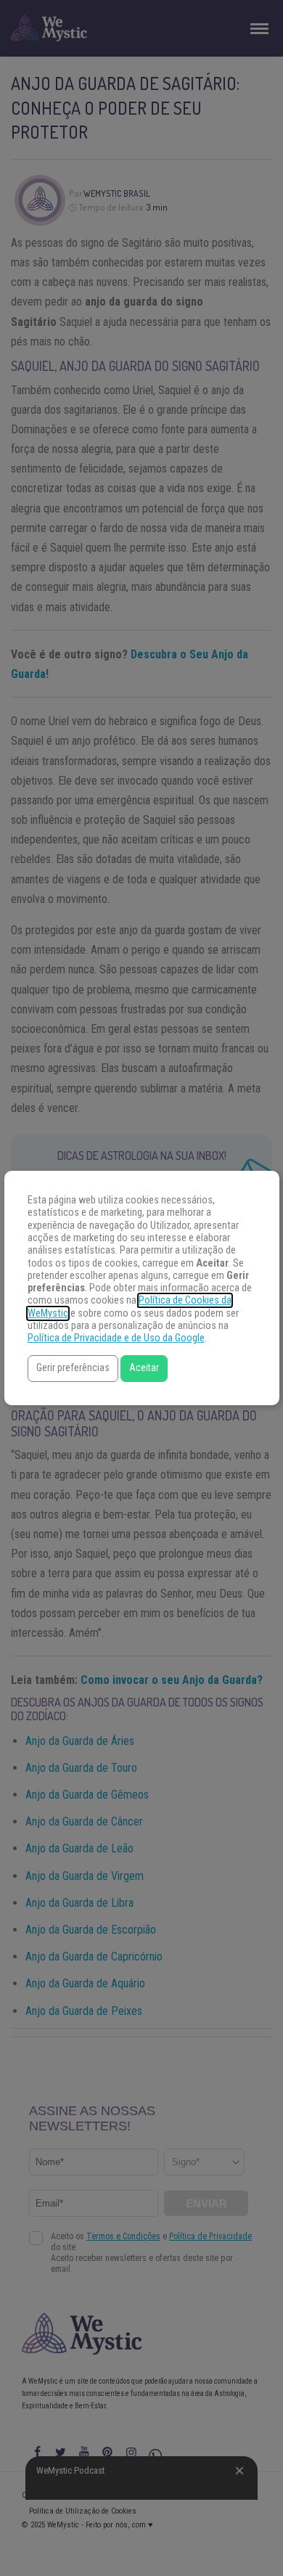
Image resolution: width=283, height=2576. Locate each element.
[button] (73, 1369)
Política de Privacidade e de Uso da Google (116, 1338)
